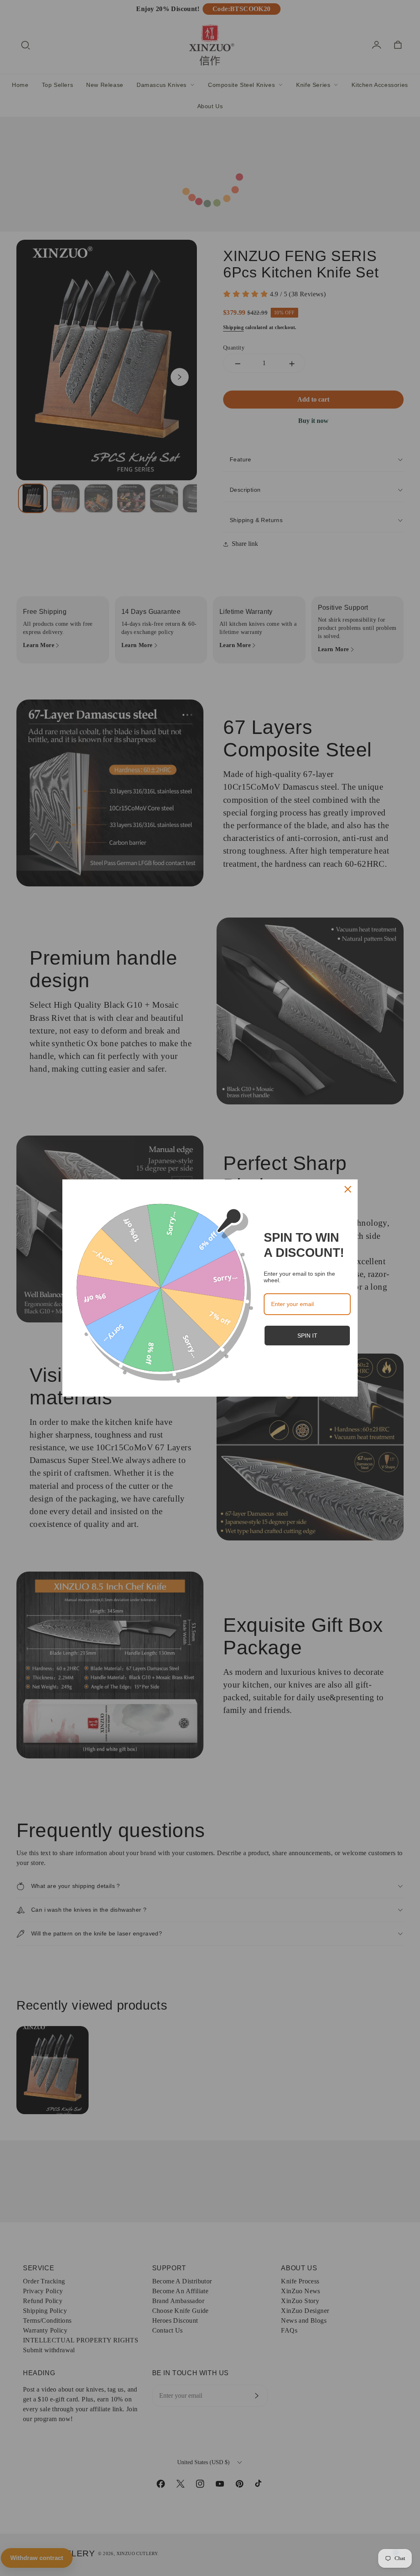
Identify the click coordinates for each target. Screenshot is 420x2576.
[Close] (348, 1189)
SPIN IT (307, 1336)
